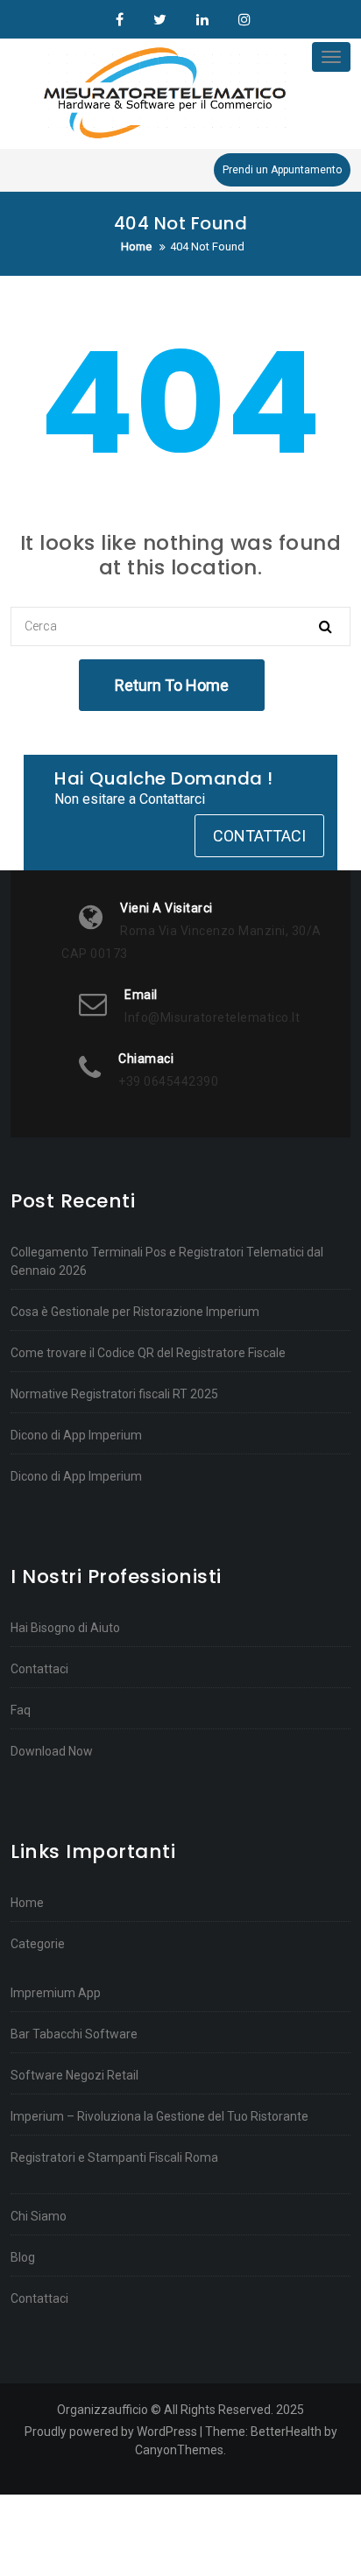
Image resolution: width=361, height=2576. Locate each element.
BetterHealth (286, 2432)
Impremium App (56, 1993)
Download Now (52, 1751)
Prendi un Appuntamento (282, 170)
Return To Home (172, 685)
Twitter (160, 20)
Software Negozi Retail (74, 2075)
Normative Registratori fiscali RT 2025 (114, 1394)
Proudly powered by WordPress (111, 2432)
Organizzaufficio (120, 20)
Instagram (242, 20)
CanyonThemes (179, 2450)
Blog (23, 2257)
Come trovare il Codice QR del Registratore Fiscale (148, 1353)
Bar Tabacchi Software (74, 2034)
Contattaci (259, 836)
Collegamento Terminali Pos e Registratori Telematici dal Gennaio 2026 (167, 1261)
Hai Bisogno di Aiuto (65, 1628)
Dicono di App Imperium (76, 1435)
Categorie (38, 1944)
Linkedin (202, 20)
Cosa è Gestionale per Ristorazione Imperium (135, 1312)
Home (27, 1903)
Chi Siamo (39, 2216)
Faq (21, 1710)
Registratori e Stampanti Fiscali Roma (114, 2157)
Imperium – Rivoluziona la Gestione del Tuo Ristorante (159, 2116)
